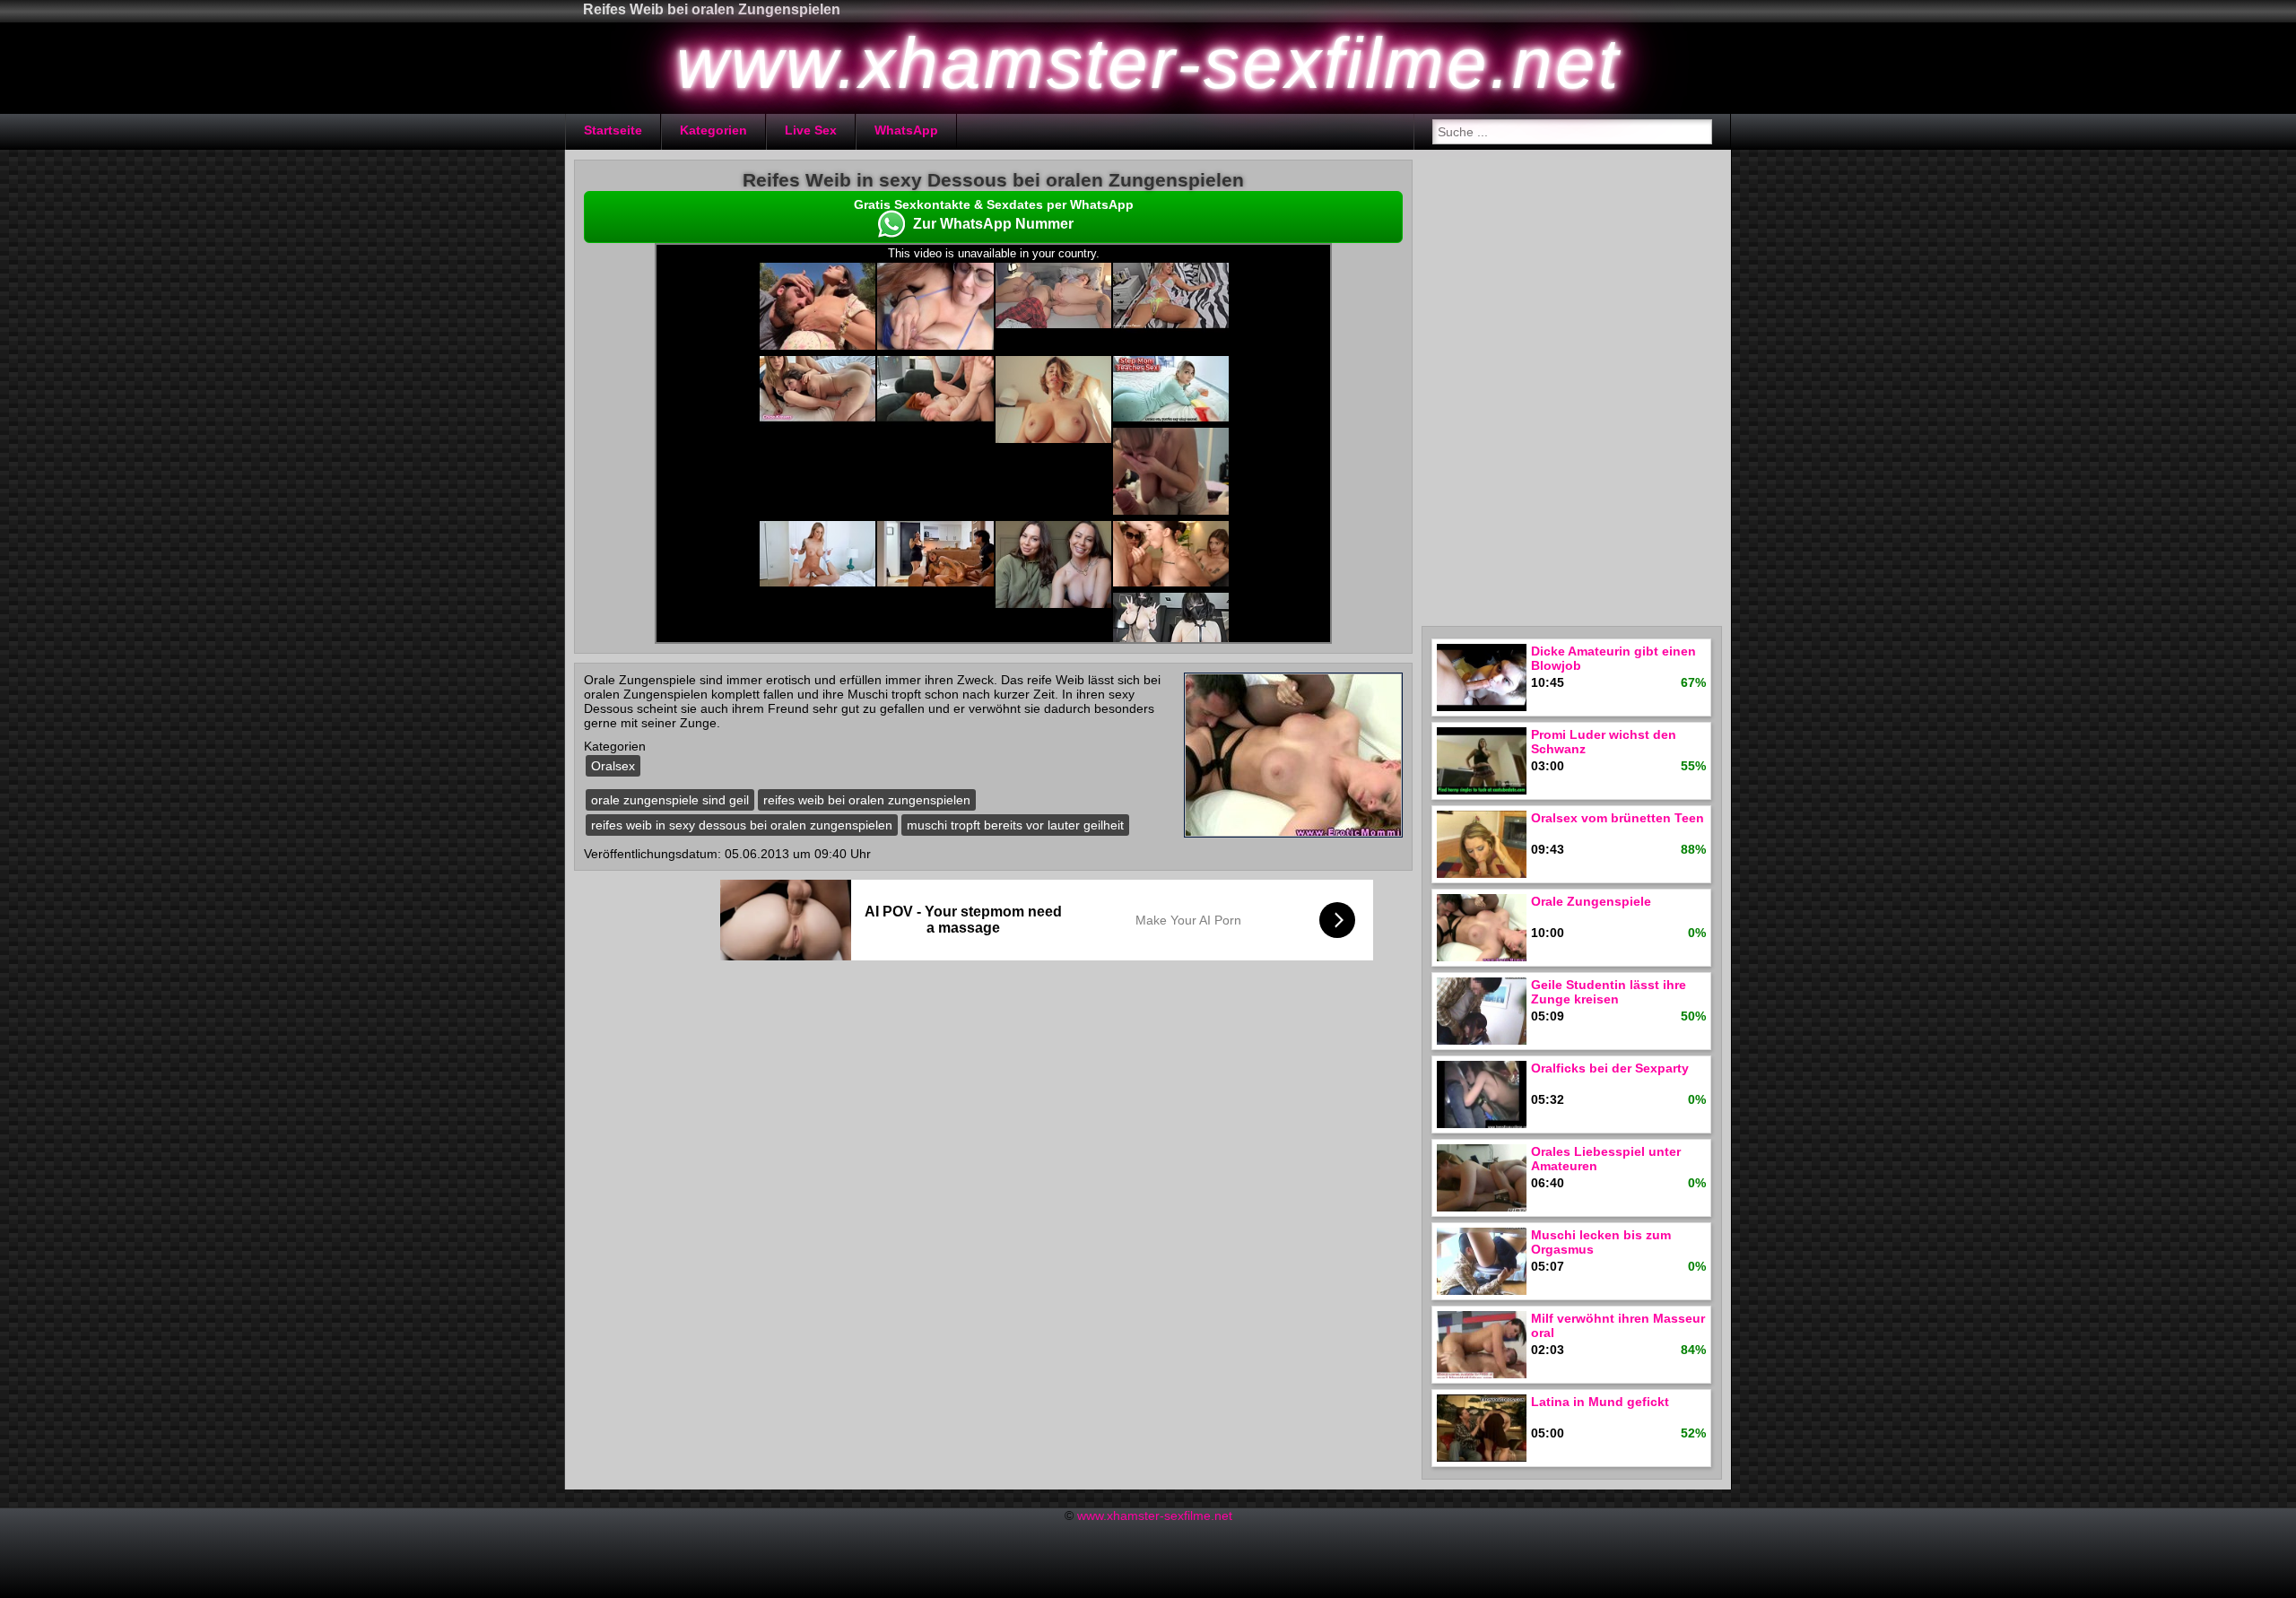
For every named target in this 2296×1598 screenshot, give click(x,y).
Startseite (613, 130)
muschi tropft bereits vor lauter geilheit (1015, 825)
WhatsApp (906, 130)
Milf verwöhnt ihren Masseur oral (1618, 1325)
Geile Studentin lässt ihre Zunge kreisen (1609, 992)
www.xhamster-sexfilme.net (1155, 1515)
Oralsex (613, 766)
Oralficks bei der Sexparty (1610, 1068)
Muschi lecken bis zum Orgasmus (1601, 1242)
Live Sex (811, 130)
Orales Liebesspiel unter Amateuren (1606, 1159)
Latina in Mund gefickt (1600, 1402)
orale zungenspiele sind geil (670, 800)
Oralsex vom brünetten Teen (1618, 818)
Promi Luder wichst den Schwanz (1604, 742)
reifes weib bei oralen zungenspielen (867, 800)
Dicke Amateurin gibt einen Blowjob (1613, 658)
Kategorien (713, 130)
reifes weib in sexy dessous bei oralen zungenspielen (742, 825)
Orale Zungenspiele (1591, 901)
